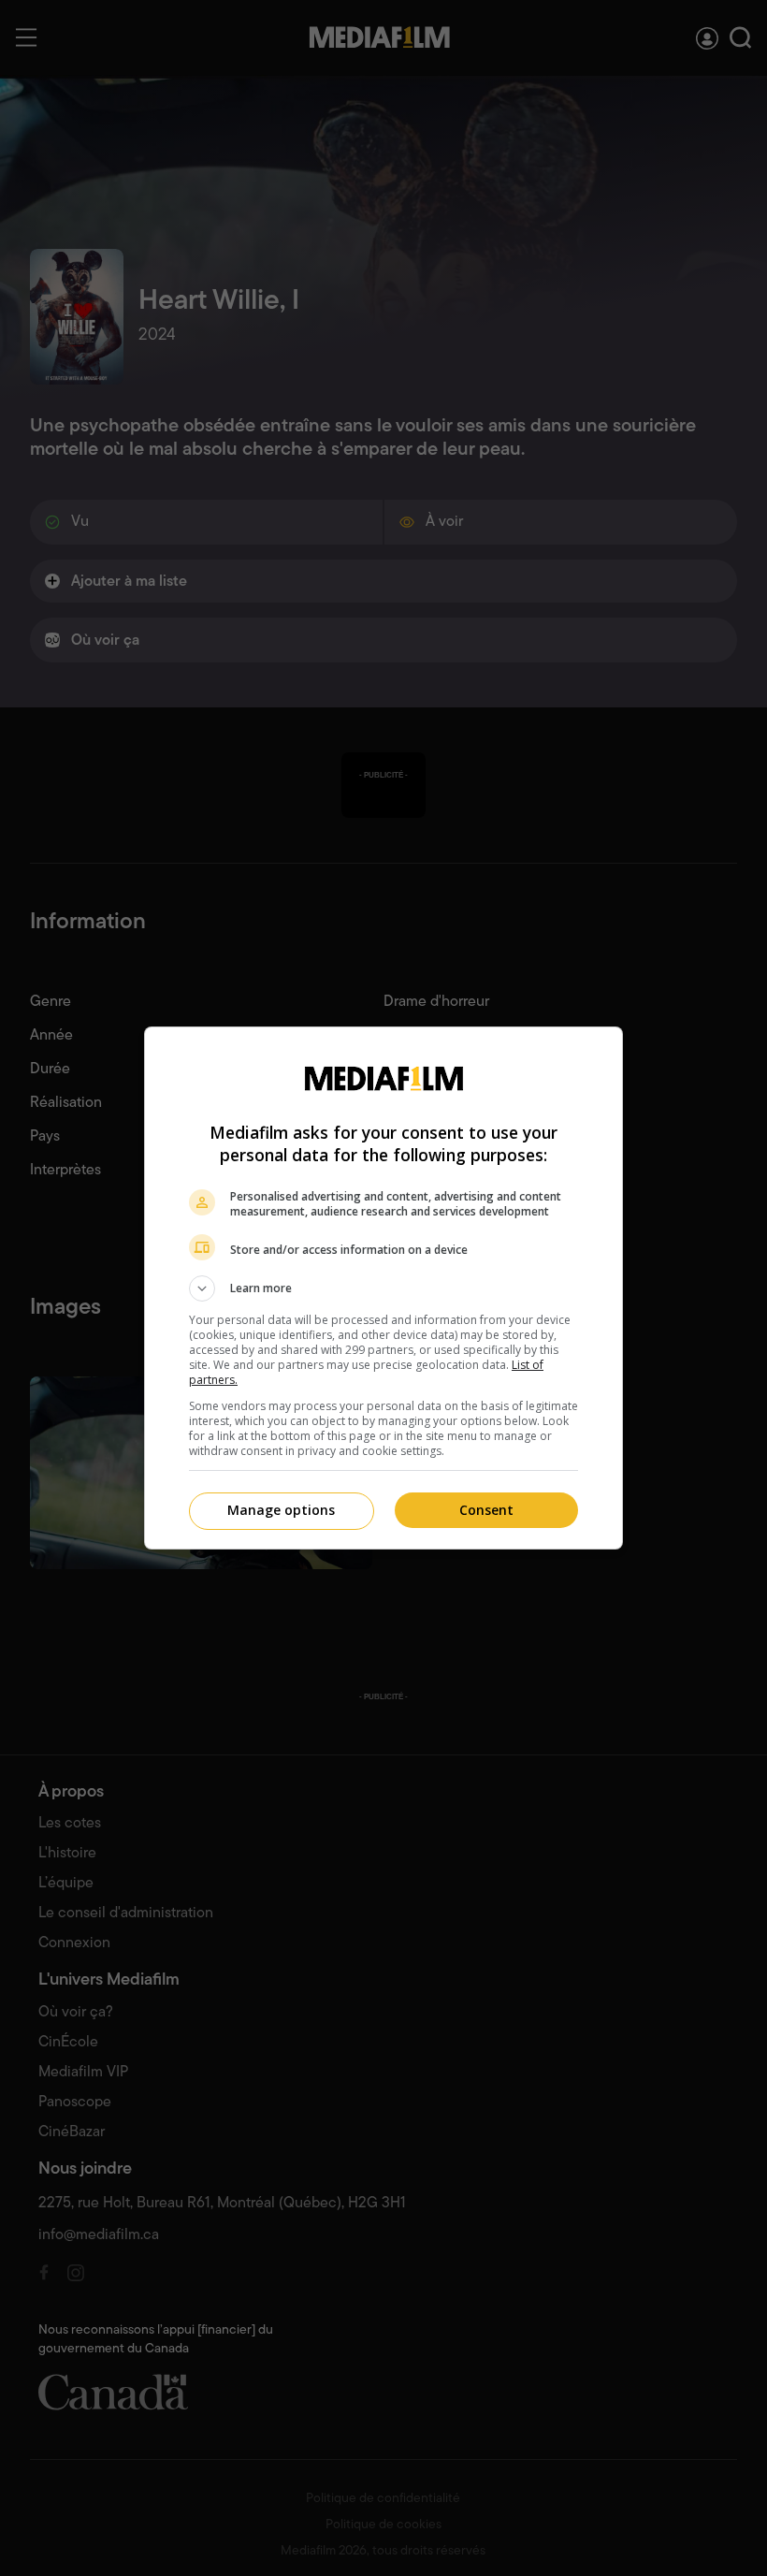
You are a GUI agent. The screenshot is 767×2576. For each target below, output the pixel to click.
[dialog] (383, 1288)
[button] (383, 1288)
